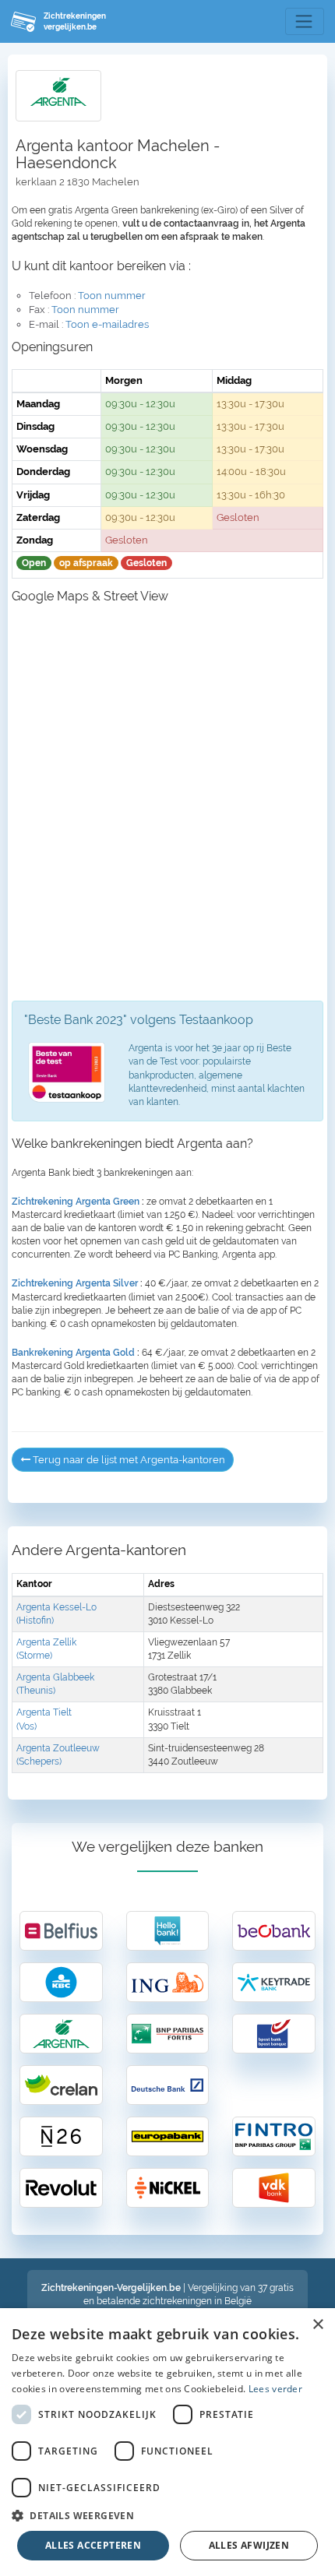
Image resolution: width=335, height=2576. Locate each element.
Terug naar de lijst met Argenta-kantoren (128, 1460)
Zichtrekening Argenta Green (76, 1202)
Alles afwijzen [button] (249, 2545)
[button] (167, 2515)
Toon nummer (112, 296)
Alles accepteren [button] (93, 2545)
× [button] (317, 2325)
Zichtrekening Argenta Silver (75, 1283)
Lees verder (275, 2389)
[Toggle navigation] (305, 22)
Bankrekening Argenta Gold (73, 1353)
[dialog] (167, 2442)
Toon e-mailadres (107, 324)
